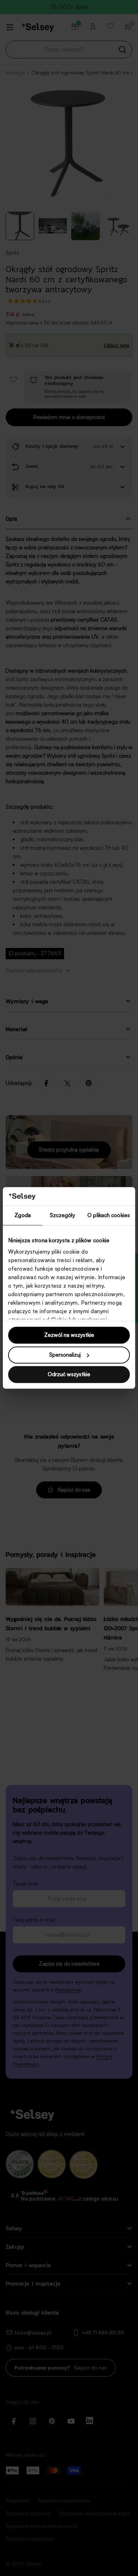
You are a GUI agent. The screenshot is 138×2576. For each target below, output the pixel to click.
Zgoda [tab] (23, 1216)
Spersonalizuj (65, 1355)
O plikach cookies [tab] (109, 1216)
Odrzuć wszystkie (69, 1375)
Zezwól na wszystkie (69, 1335)
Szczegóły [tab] (62, 1216)
